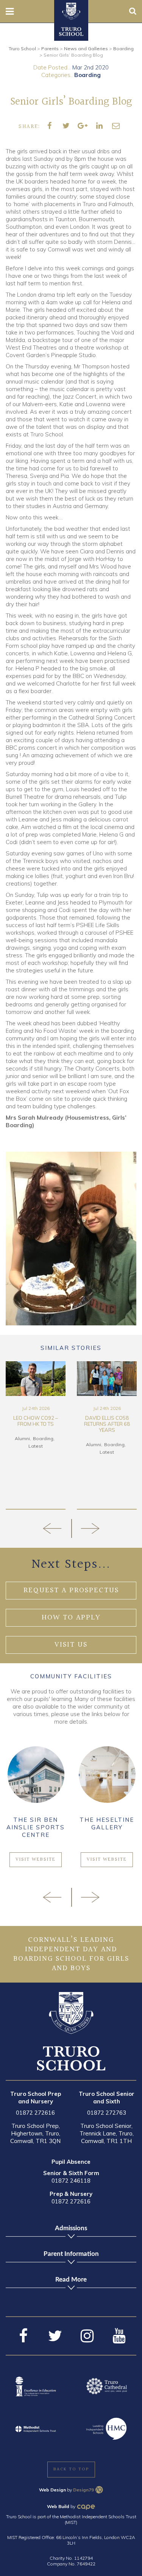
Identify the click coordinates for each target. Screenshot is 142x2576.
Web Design (52, 2490)
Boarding (87, 75)
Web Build (58, 2506)
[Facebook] (23, 2336)
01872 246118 (71, 2181)
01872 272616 (35, 2113)
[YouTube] (119, 2336)
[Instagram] (87, 2336)
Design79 (83, 2490)
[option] (62, 1435)
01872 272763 (107, 2113)
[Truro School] (71, 11)
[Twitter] (55, 2336)
